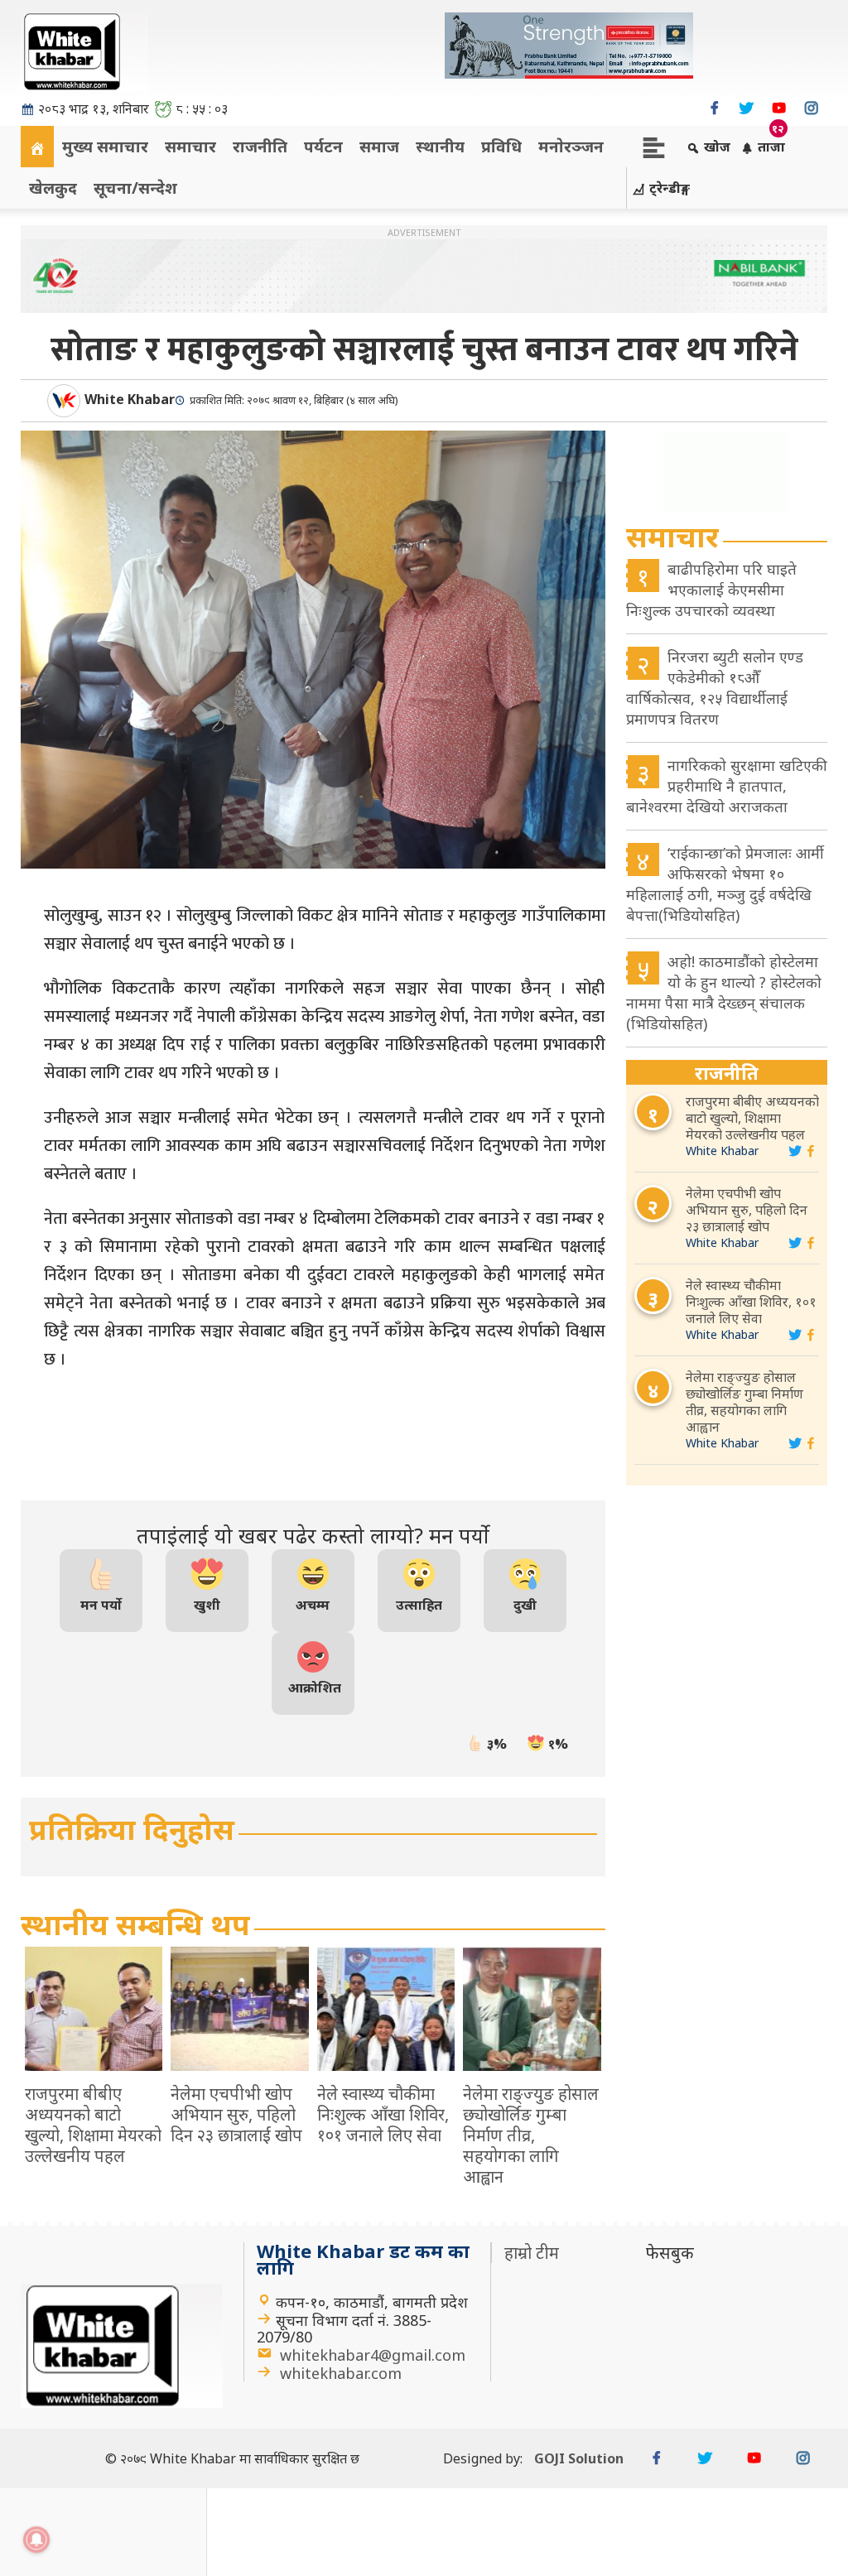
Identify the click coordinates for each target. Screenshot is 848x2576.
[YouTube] (779, 108)
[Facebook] (714, 108)
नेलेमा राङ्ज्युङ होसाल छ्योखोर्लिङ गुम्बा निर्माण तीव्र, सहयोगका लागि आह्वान (744, 1402)
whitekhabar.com (341, 2373)
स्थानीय (440, 146)
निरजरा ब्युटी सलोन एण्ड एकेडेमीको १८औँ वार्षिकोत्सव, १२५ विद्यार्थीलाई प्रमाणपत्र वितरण (715, 688)
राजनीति (260, 146)
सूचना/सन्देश (135, 188)
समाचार (190, 146)
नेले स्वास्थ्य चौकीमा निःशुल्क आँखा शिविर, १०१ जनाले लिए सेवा (751, 1302)
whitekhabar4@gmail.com (373, 2355)
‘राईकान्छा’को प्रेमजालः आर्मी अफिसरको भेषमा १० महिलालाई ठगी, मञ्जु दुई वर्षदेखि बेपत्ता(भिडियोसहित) (725, 884)
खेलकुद (53, 188)
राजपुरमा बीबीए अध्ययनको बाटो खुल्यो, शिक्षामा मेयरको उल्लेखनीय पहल (752, 1118)
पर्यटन (323, 146)
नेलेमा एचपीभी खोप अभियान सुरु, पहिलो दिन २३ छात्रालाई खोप (747, 1210)
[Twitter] (747, 108)
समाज (379, 146)
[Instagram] (811, 108)
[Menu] (654, 146)
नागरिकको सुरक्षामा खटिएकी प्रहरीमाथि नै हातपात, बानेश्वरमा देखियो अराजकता (727, 786)
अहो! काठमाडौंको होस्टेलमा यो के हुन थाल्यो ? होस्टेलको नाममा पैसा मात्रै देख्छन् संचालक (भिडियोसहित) (724, 992)
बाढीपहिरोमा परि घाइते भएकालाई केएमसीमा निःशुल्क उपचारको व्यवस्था (711, 590)
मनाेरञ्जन (571, 146)
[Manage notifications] (36, 2540)
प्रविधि (501, 146)
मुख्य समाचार (105, 146)
